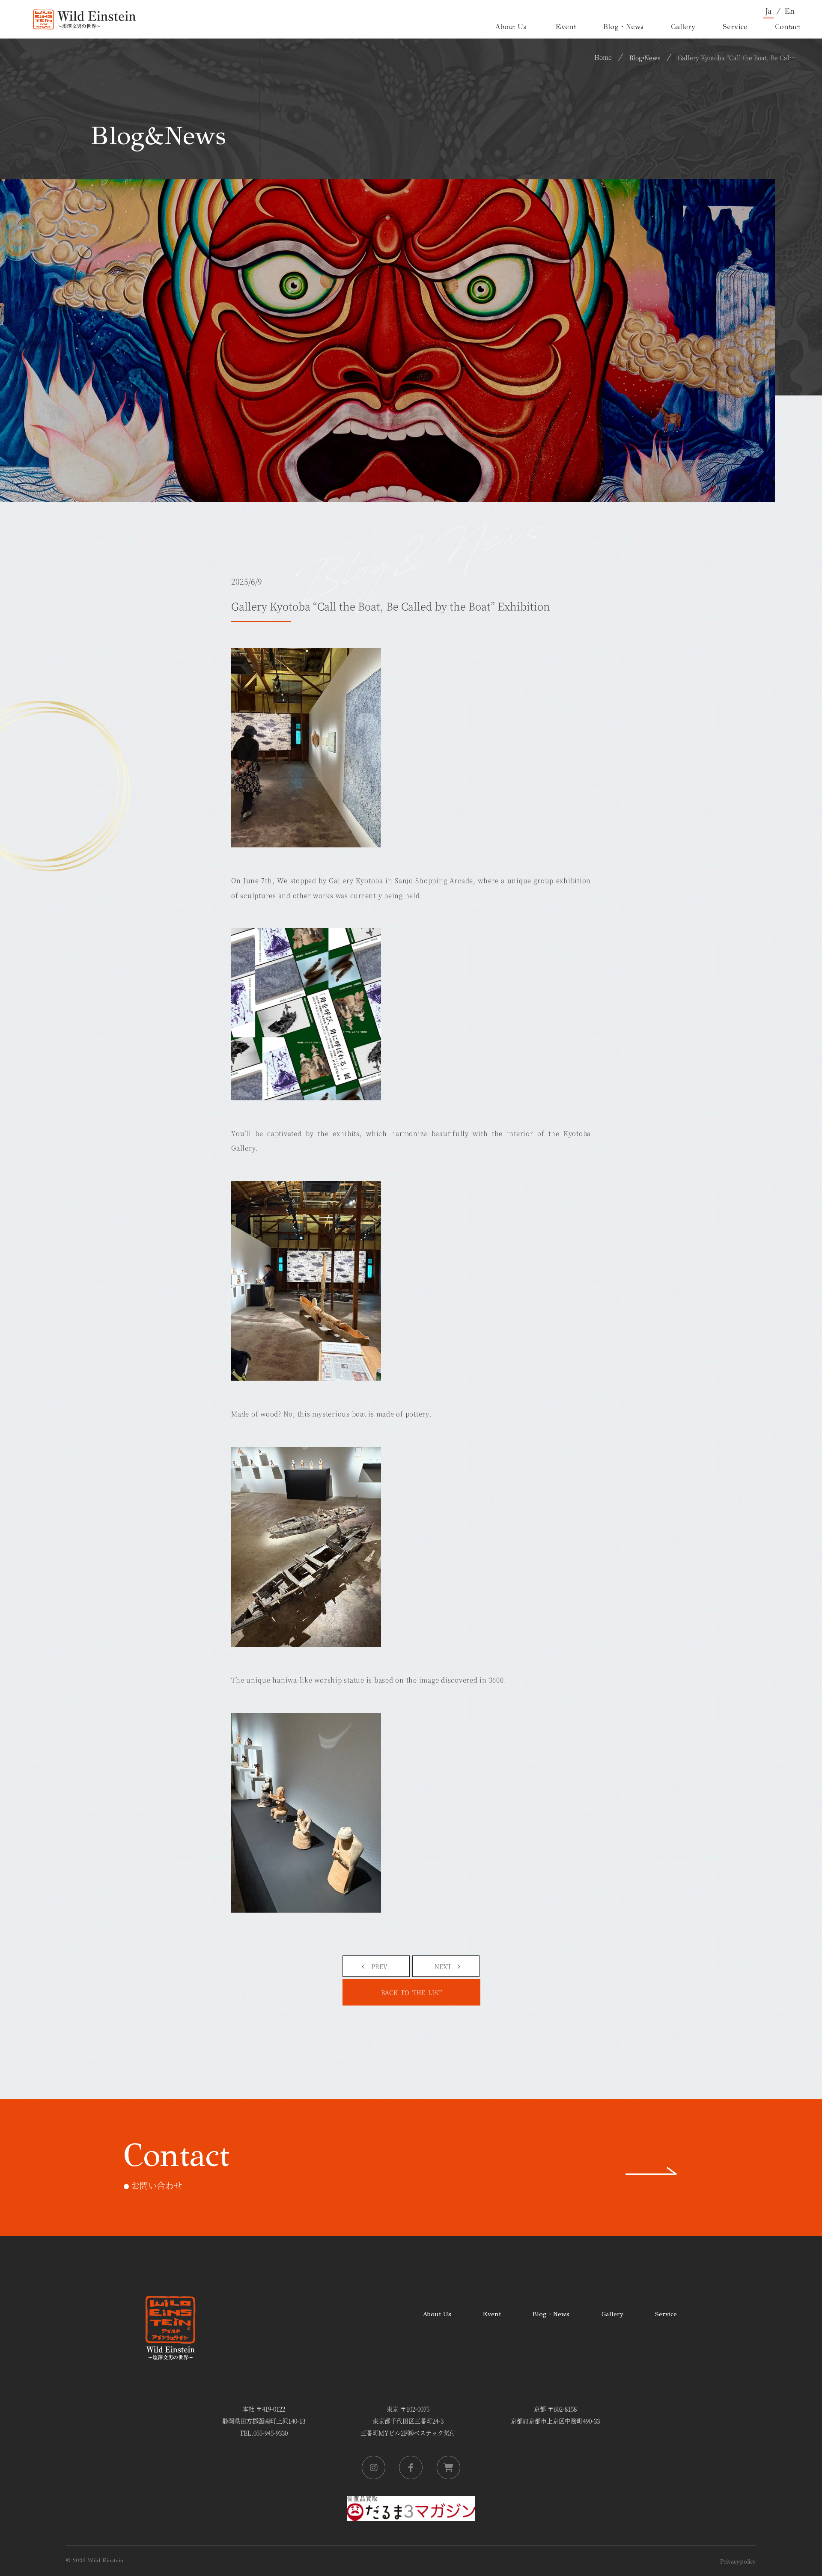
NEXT (443, 1966)
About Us (437, 2314)
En (789, 11)
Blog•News (645, 57)
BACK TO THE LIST (411, 1992)
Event (492, 2314)
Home (603, 57)
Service (666, 2314)
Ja (768, 11)
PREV (379, 1966)
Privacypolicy (738, 2562)
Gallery (612, 2314)
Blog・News (551, 2314)
